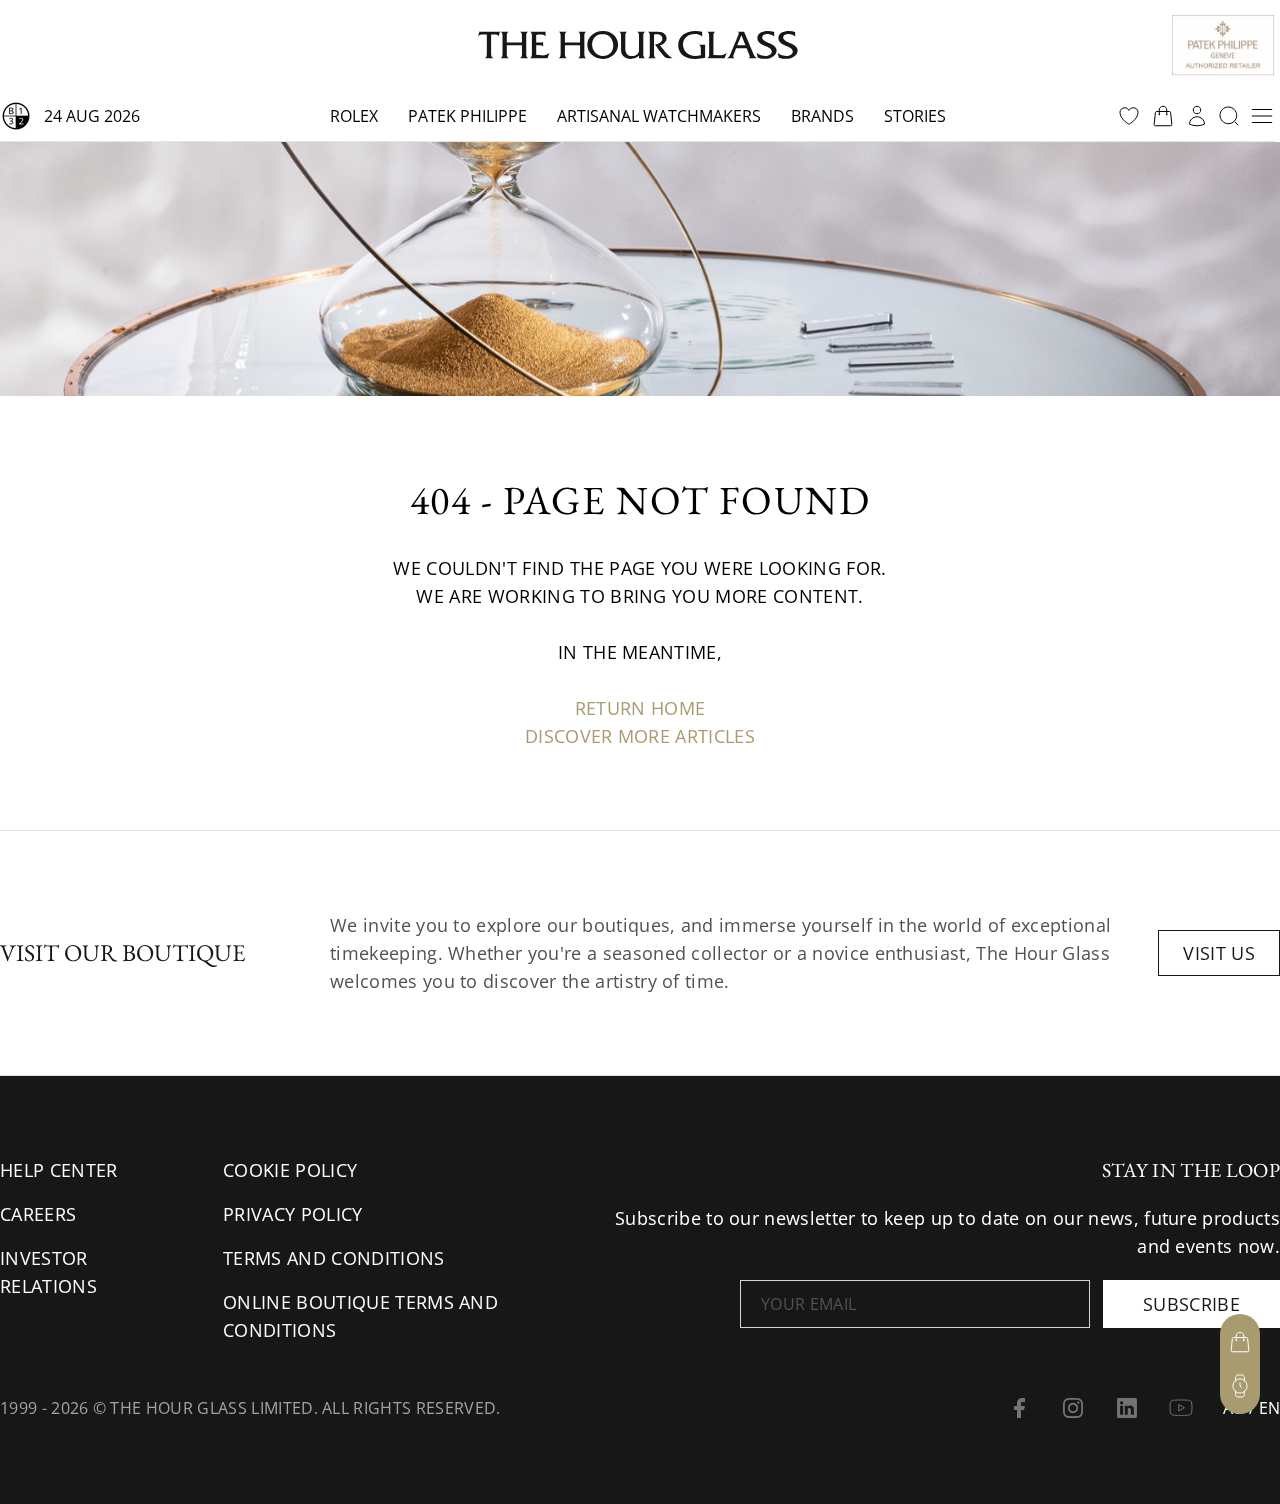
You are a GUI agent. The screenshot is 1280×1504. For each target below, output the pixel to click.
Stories (915, 116)
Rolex (354, 116)
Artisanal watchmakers (659, 116)
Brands (822, 116)
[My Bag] (1240, 1342)
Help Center (59, 1170)
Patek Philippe (467, 116)
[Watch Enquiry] (1240, 1386)
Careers (38, 1214)
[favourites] (1129, 116)
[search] (1229, 116)
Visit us (1219, 953)
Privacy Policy (292, 1214)
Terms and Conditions (333, 1258)
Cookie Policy (290, 1170)
